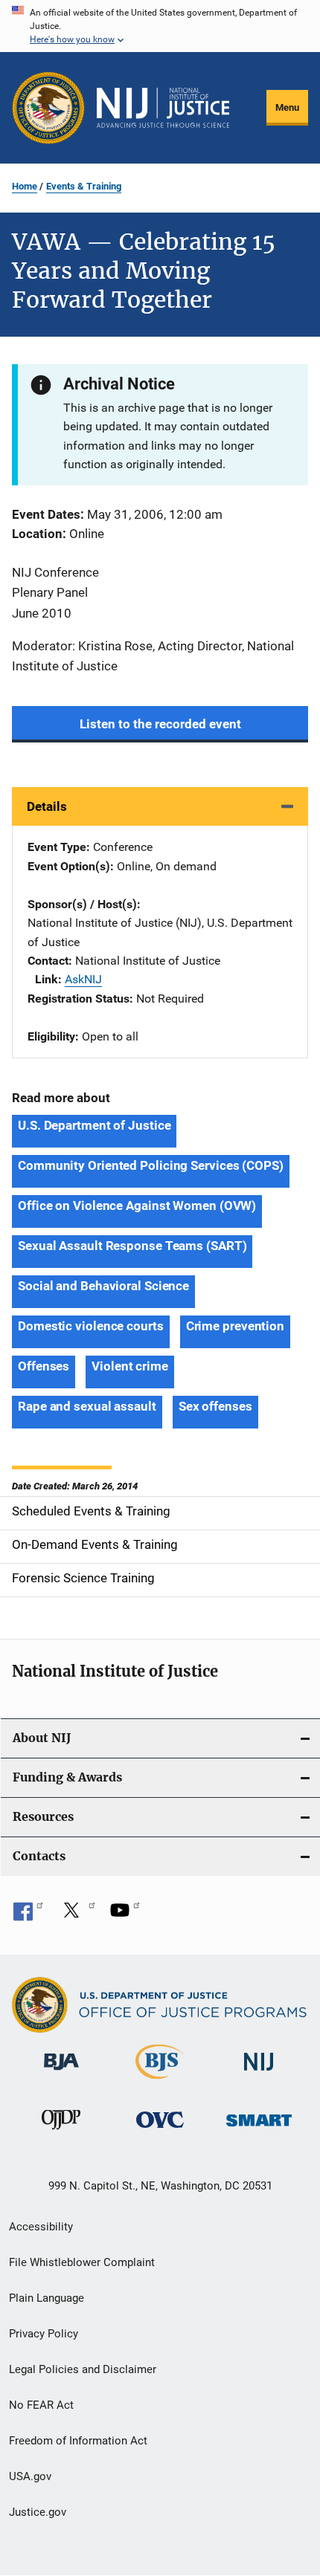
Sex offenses (215, 1406)
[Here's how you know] (160, 26)
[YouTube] (125, 1915)
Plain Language (47, 2298)
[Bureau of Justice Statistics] (160, 2082)
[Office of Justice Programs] (48, 108)
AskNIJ (83, 979)
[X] (77, 1915)
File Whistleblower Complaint (82, 2262)
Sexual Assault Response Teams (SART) (132, 1246)
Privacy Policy (44, 2334)
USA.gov (30, 2476)
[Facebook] (28, 1915)
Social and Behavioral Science (103, 1286)
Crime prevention (235, 1326)
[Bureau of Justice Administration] (61, 2073)
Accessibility (41, 2227)
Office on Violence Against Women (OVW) (137, 1206)
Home (25, 186)
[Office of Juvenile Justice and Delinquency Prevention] (61, 2132)
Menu (287, 107)
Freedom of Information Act (78, 2441)
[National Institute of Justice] (259, 2073)
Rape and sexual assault (87, 1406)
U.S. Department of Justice (94, 1125)
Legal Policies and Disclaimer (83, 2369)
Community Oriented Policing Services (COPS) (151, 1165)
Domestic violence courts (91, 1326)
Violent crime (130, 1366)
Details (47, 806)
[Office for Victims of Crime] (160, 2130)
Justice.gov (38, 2512)
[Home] (163, 108)
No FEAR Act (41, 2405)
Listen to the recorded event (160, 724)
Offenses (44, 1366)
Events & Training (84, 186)
